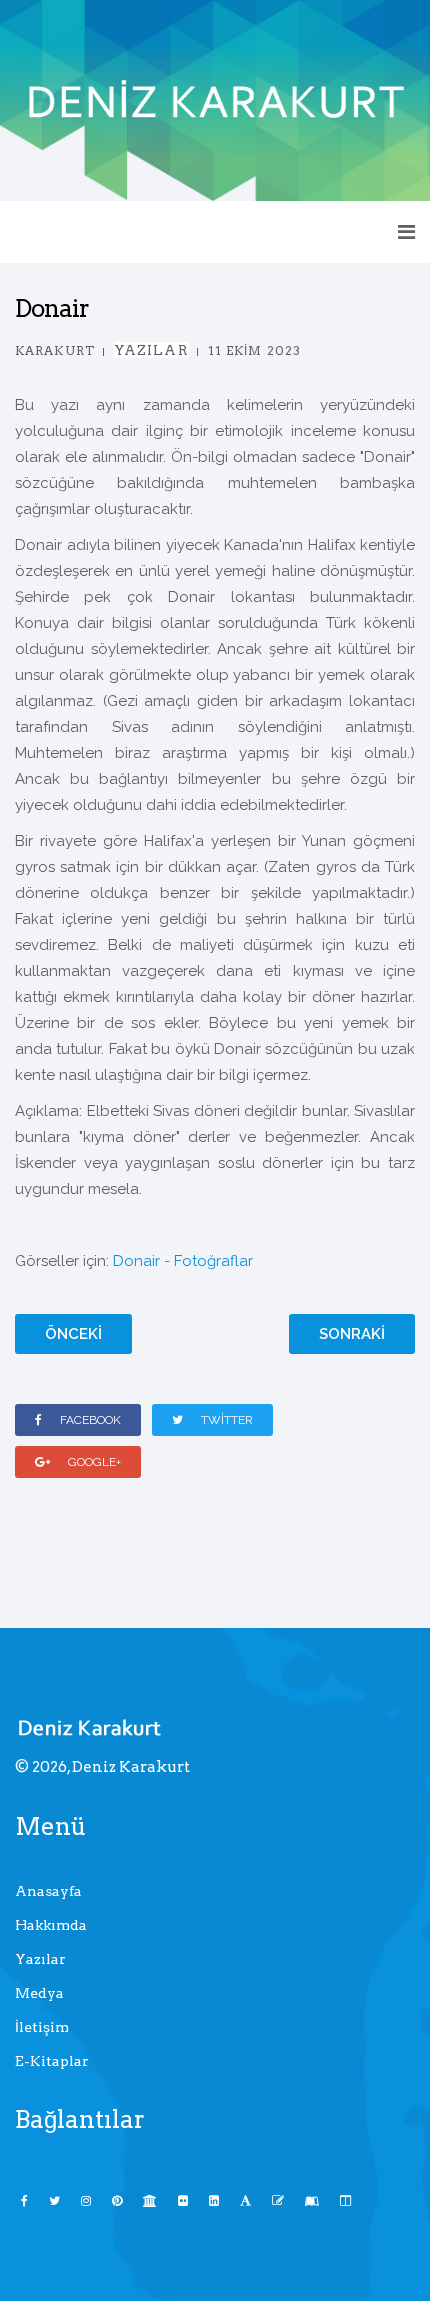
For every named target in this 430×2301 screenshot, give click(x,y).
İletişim (42, 2027)
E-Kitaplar (52, 2061)
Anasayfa (48, 1891)
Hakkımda (51, 1925)
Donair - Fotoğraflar (183, 1261)
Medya (39, 1993)
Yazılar (151, 350)
